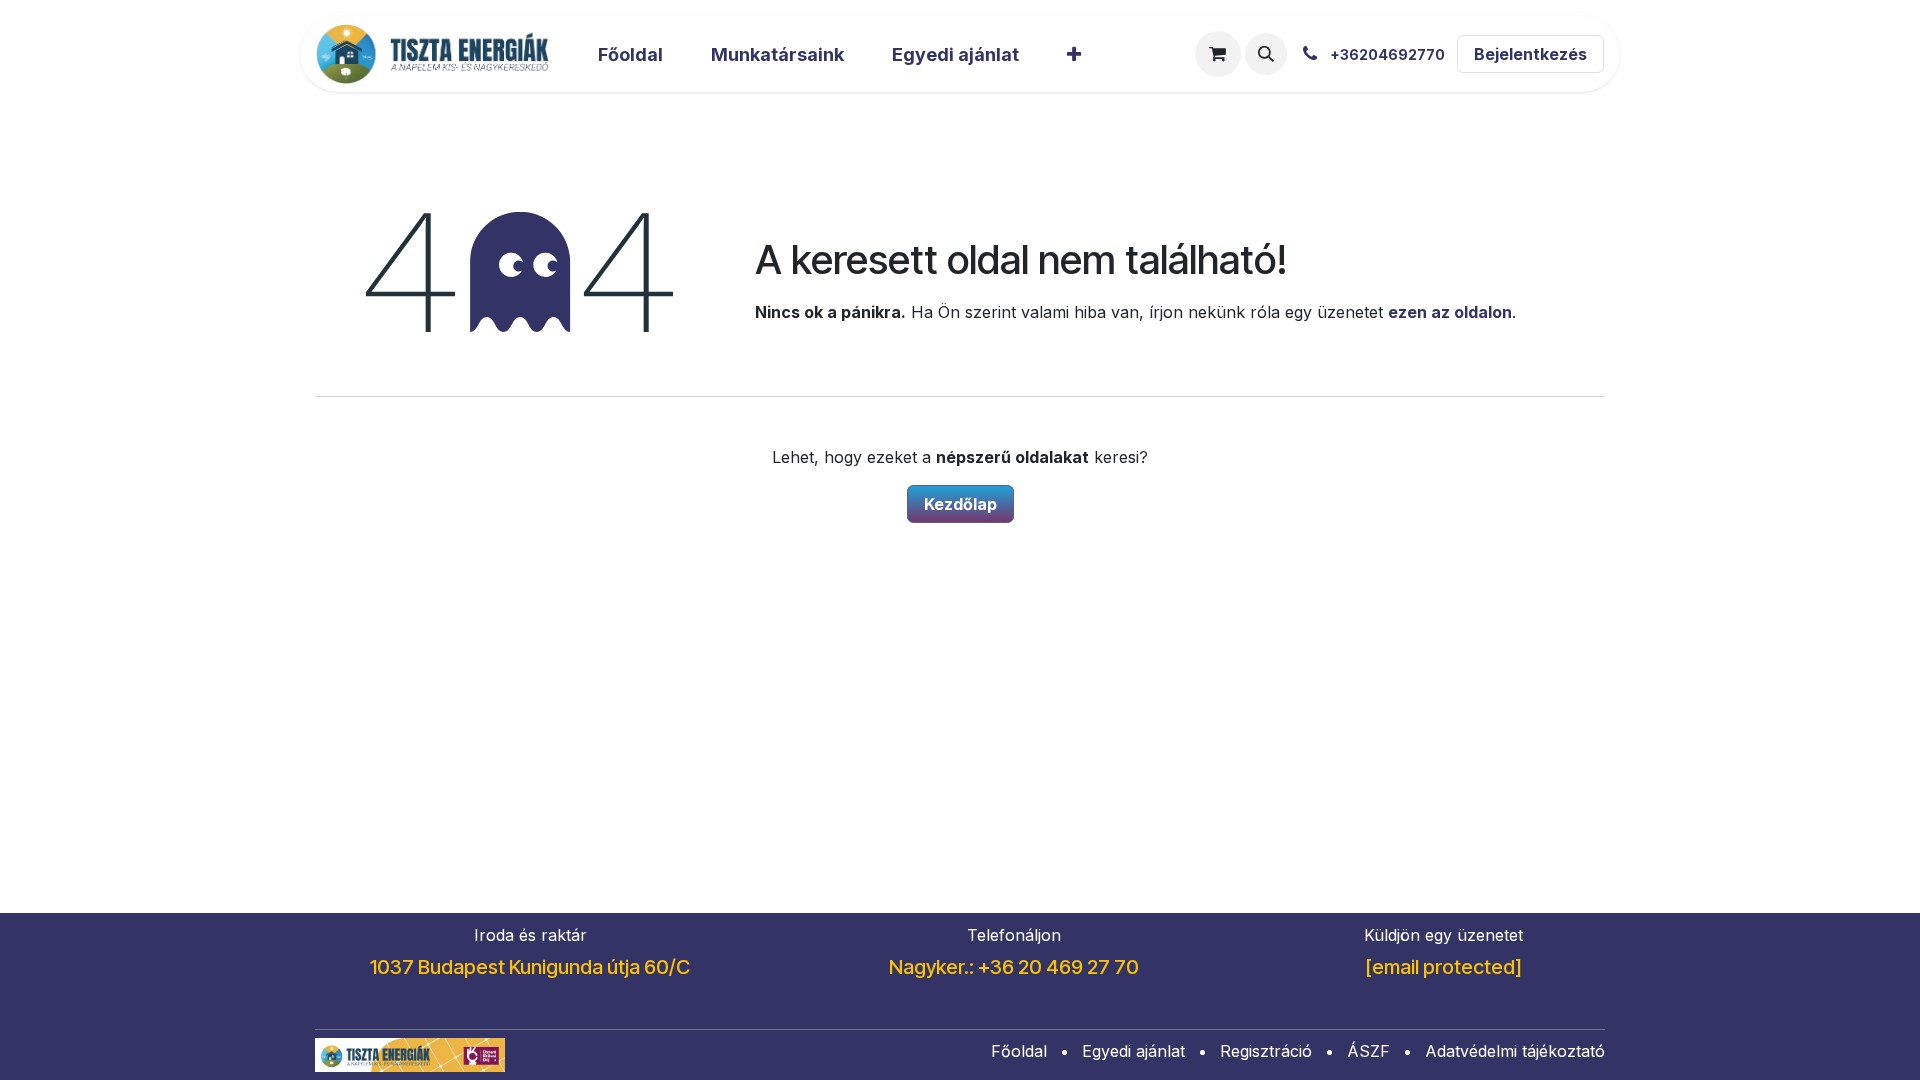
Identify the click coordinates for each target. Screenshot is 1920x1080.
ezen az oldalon (1450, 312)
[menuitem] (630, 54)
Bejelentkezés (1530, 54)
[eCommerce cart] (1218, 54)
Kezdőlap (960, 504)
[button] (1266, 54)
